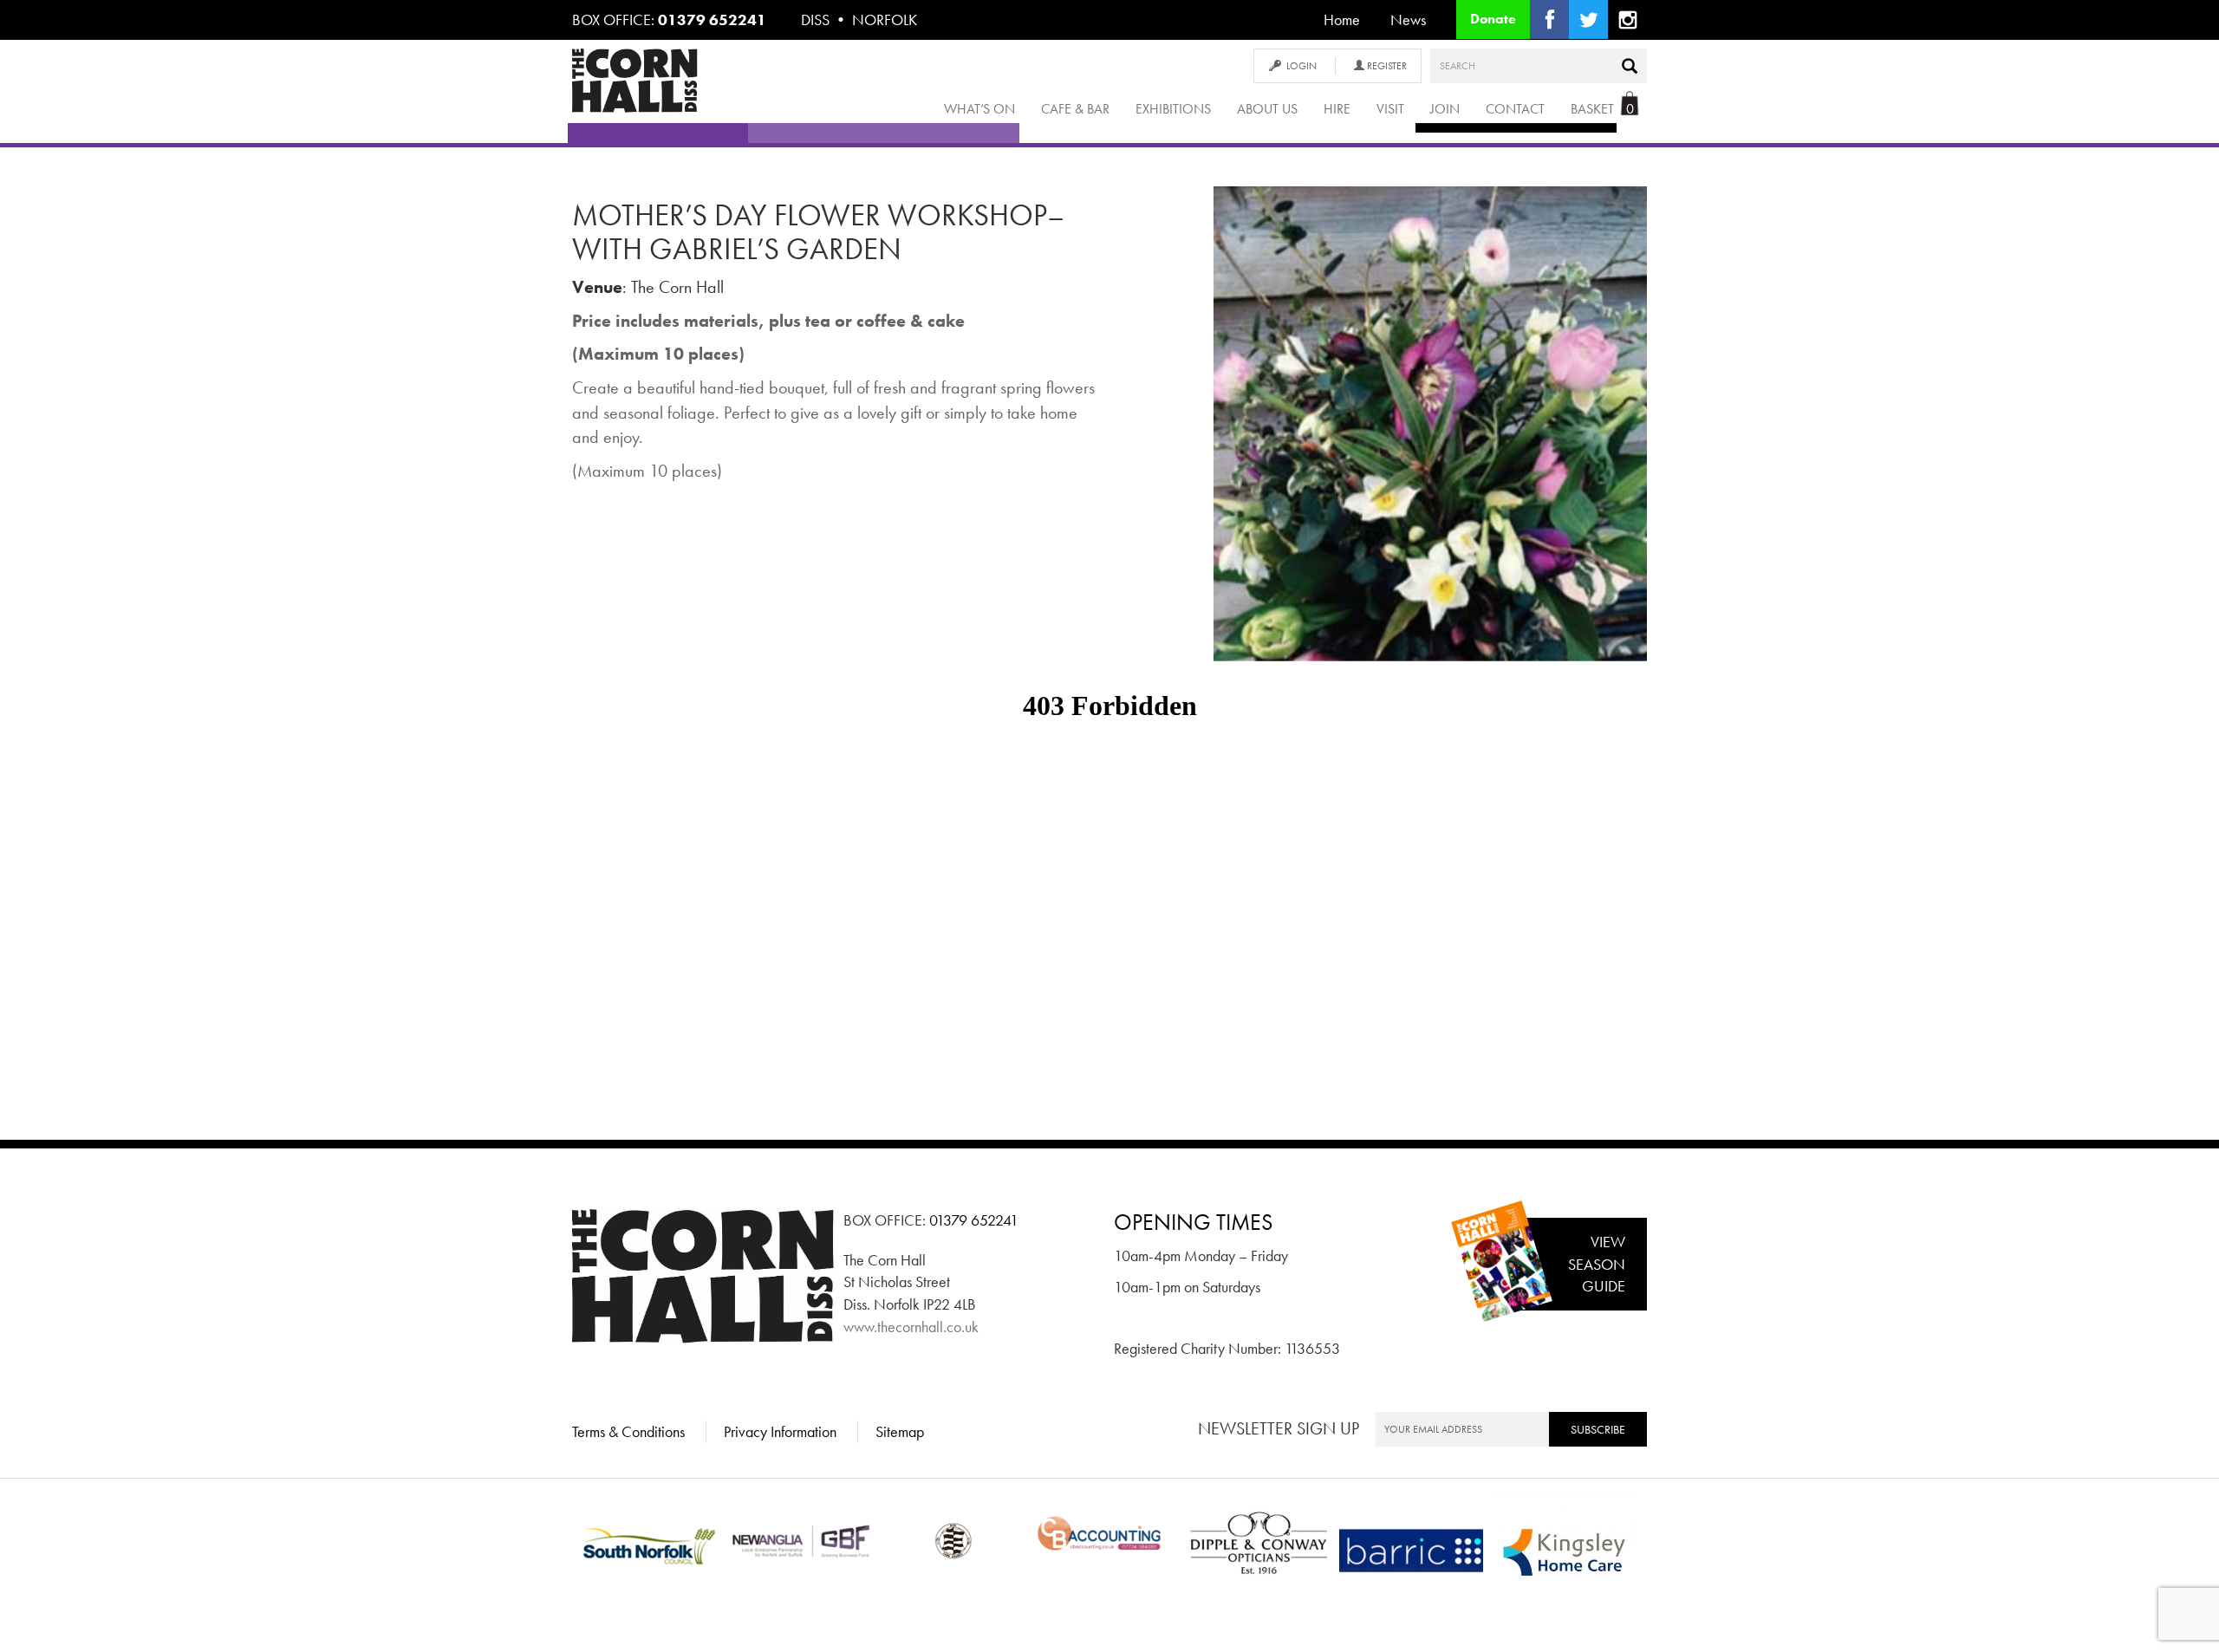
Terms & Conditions (628, 1431)
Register (1386, 66)
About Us (1267, 109)
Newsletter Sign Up (1279, 1428)
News (1408, 20)
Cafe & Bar (1075, 109)
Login (1301, 66)
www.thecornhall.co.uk (911, 1327)
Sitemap (900, 1431)
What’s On (979, 109)
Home (1342, 20)
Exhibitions (1173, 109)
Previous (1188, 440)
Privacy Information (780, 1431)
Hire (1337, 109)
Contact (1515, 109)
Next (1674, 440)
